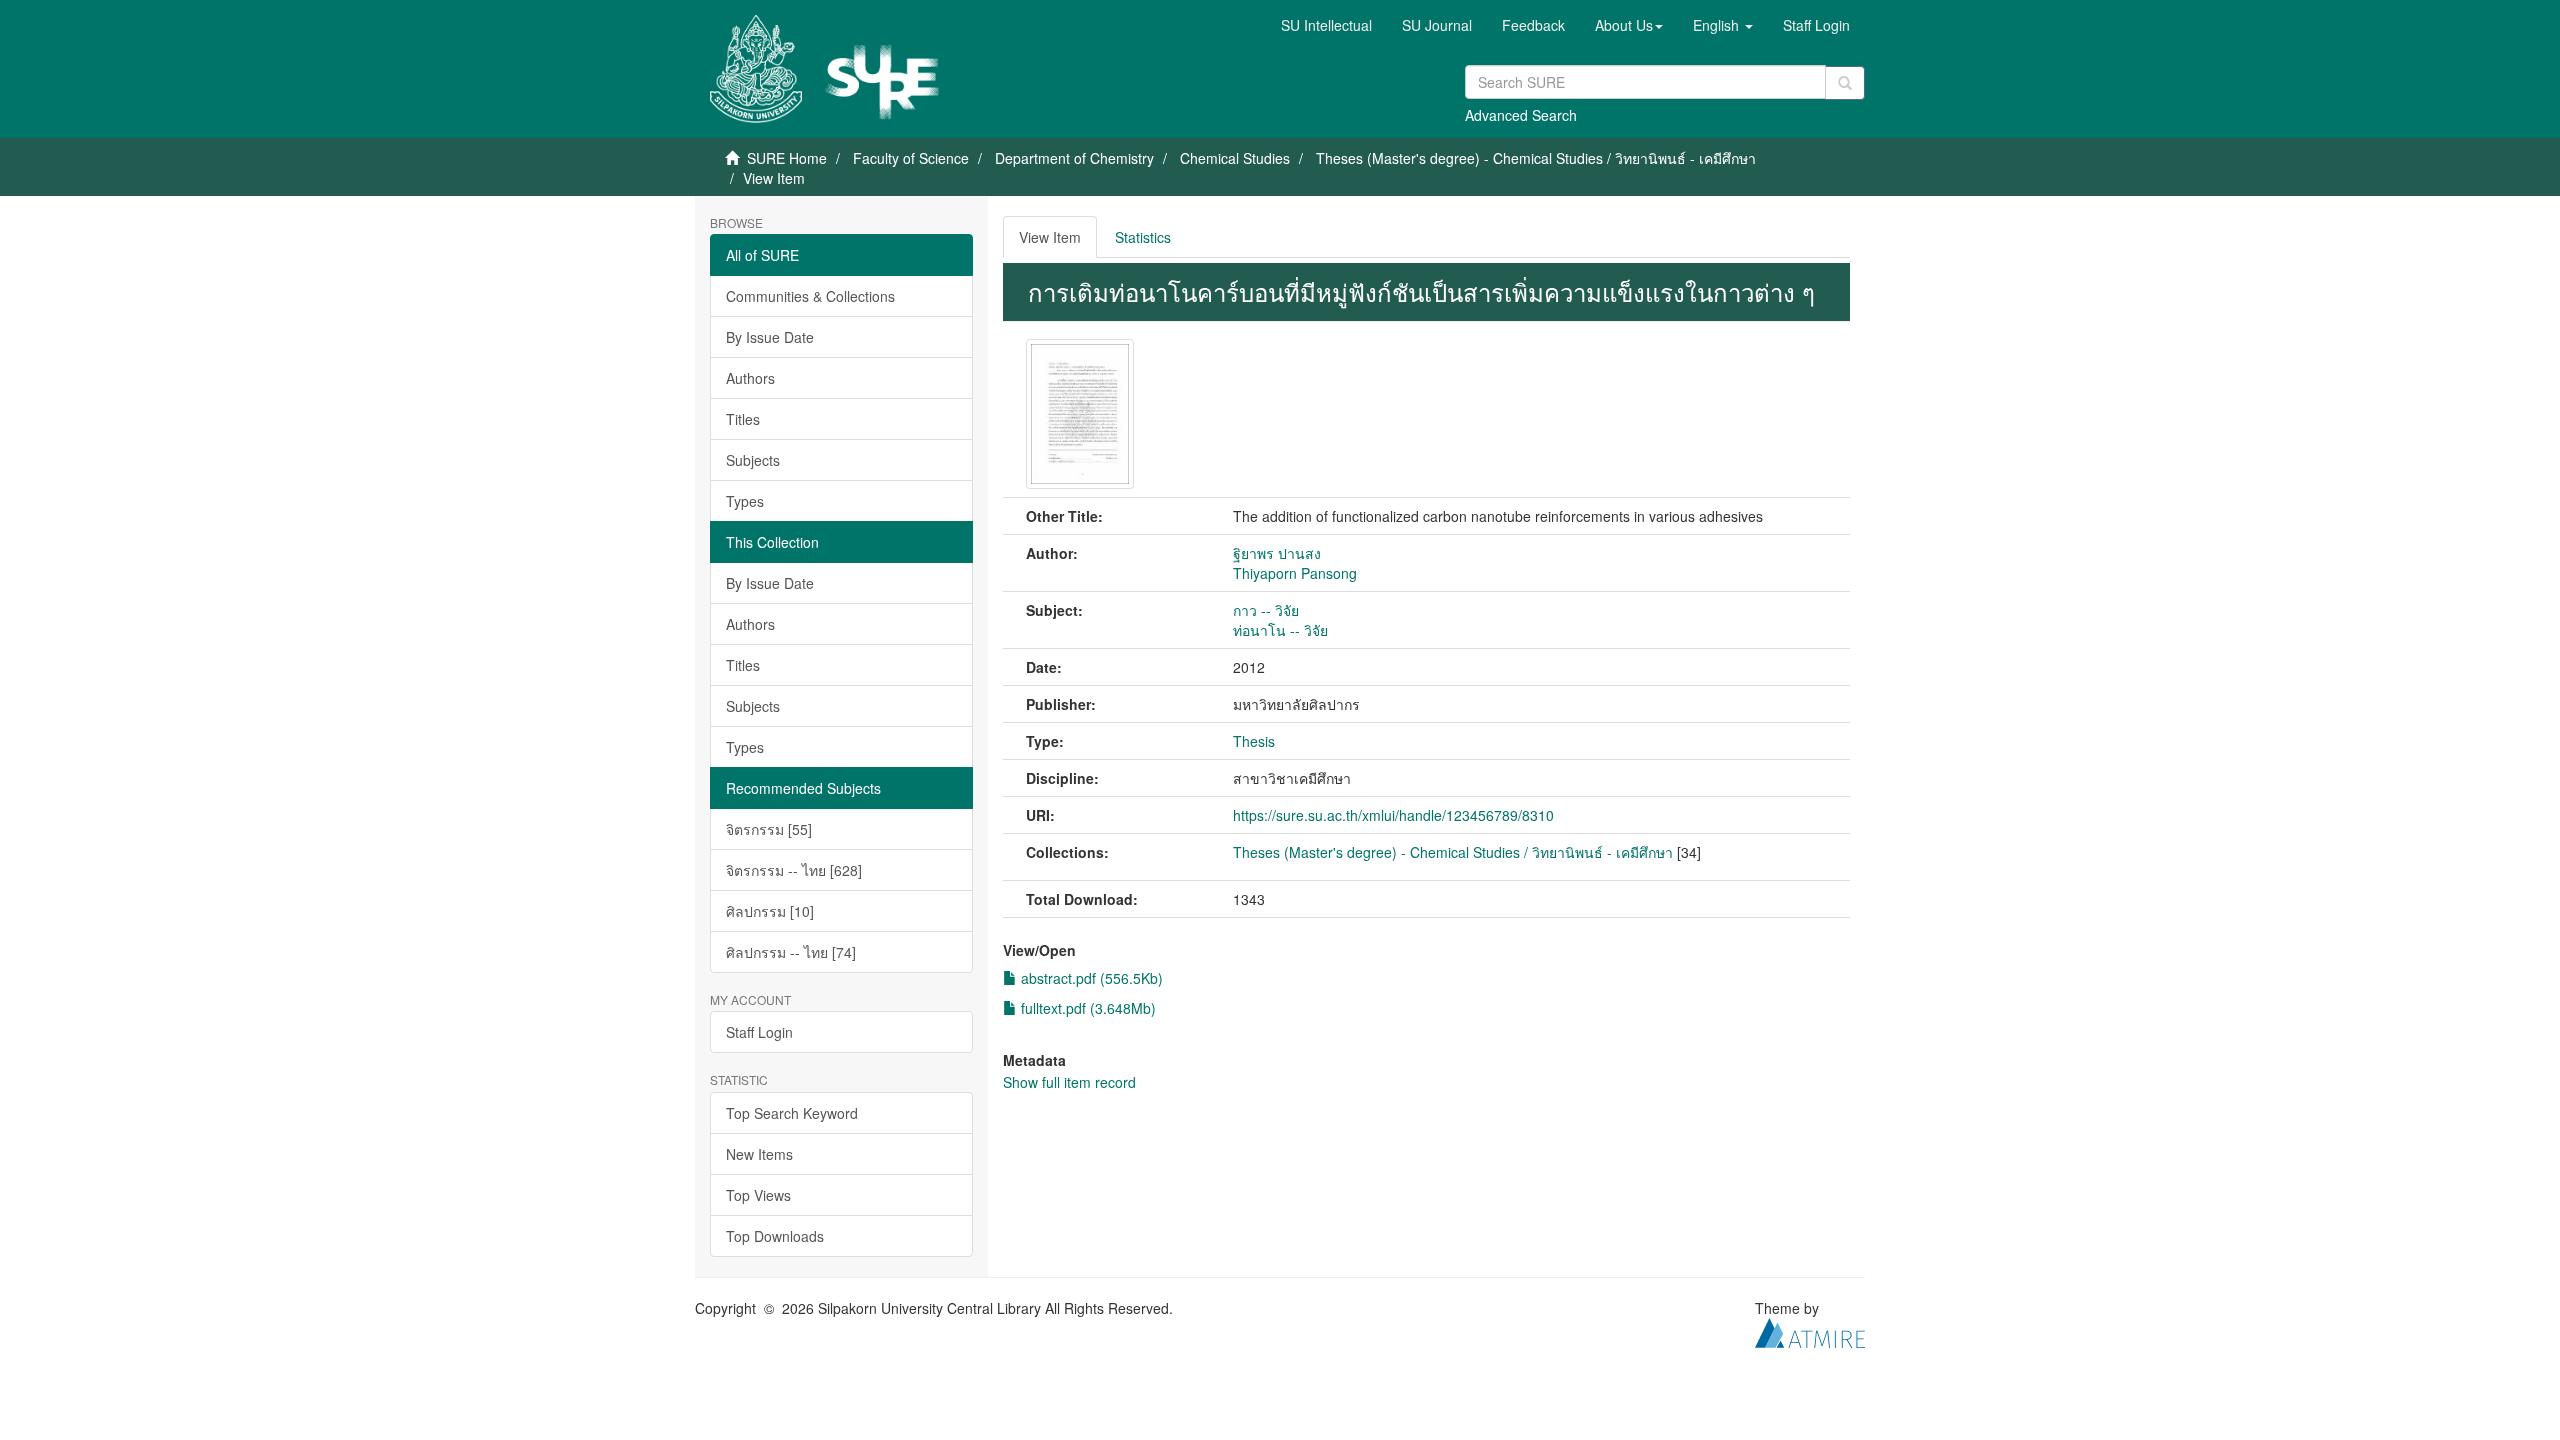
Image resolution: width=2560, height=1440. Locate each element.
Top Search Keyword (792, 1113)
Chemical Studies (1235, 158)
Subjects (753, 460)
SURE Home (787, 158)
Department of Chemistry (1074, 158)
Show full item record (1069, 1082)
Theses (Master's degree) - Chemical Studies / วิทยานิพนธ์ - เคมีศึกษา (1536, 158)
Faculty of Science (911, 158)
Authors (750, 378)
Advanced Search (1521, 115)
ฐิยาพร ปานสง (1277, 553)
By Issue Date (770, 337)
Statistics (1143, 237)
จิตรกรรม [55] (769, 829)
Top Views (758, 1195)
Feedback (1533, 25)
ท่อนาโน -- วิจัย (1280, 630)
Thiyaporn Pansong (1295, 573)
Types (745, 501)
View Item (1050, 237)
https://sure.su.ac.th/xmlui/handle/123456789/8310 (1393, 815)
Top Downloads (775, 1236)
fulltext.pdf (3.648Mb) (1086, 1008)
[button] (1629, 25)
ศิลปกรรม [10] (770, 911)
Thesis (1254, 741)
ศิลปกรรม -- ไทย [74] (791, 952)
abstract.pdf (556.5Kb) (1090, 978)
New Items (759, 1154)
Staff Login (759, 1032)
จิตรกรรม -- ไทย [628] (794, 870)
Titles (743, 419)
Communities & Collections (810, 296)
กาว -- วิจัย (1266, 610)
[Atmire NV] (1810, 1330)
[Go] (1845, 83)
